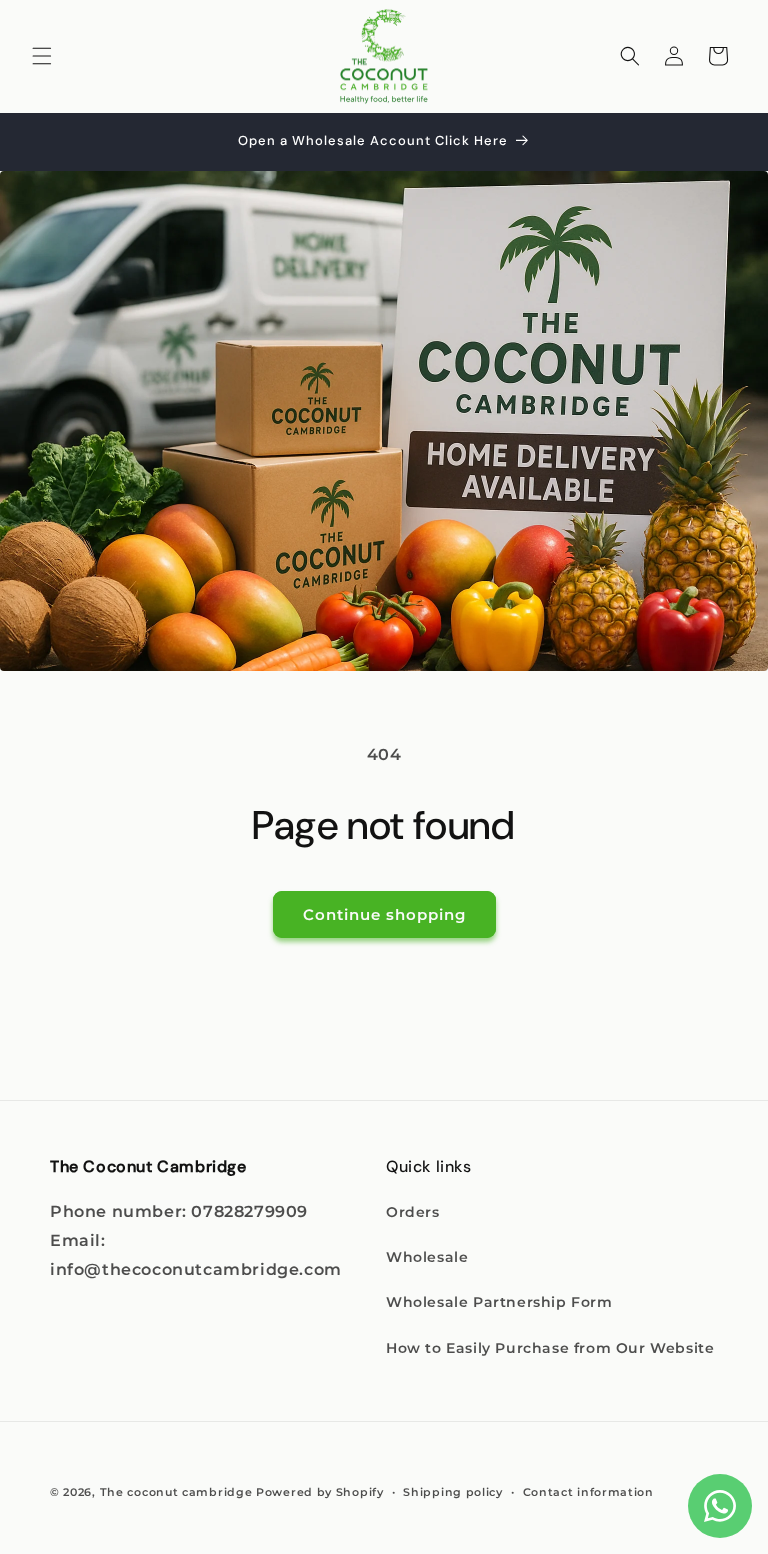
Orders (413, 1212)
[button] (42, 56)
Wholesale (427, 1257)
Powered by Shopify (320, 1492)
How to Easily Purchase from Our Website (550, 1348)
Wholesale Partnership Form (499, 1302)
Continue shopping (384, 914)
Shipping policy (453, 1492)
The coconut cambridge (176, 1492)
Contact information (588, 1492)
